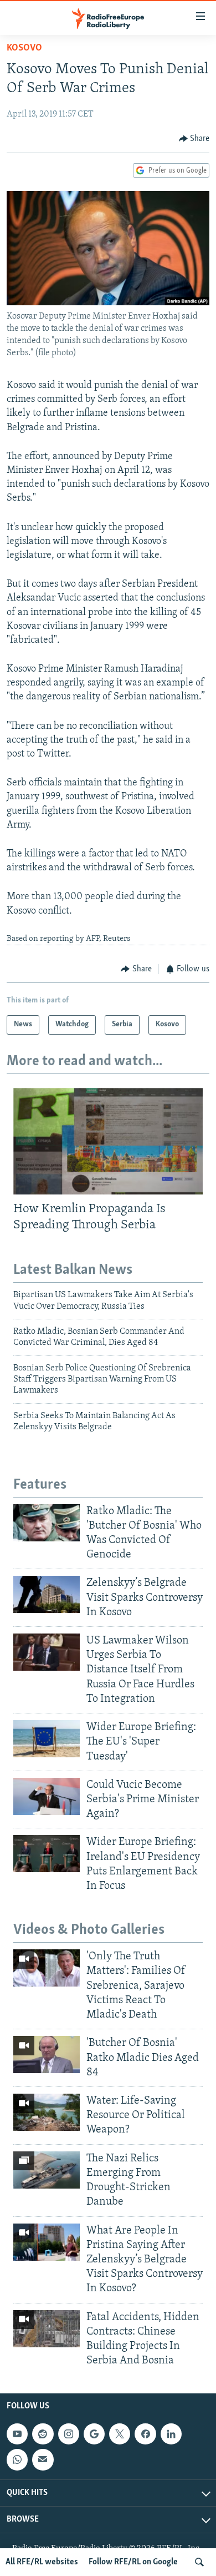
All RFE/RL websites (42, 2562)
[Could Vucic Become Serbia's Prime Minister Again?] (47, 1796)
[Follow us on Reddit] (43, 2434)
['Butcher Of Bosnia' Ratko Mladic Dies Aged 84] (47, 2055)
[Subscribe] (43, 2460)
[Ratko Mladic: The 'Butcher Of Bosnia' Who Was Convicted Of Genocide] (47, 1523)
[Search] (199, 2562)
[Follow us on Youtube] (17, 2434)
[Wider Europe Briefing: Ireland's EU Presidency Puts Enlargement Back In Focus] (47, 1854)
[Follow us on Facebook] (145, 2434)
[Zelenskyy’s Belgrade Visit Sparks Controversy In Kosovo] (47, 1594)
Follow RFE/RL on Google (133, 2562)
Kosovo (24, 48)
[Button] (194, 139)
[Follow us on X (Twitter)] (120, 2434)
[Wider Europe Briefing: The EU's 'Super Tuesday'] (47, 1739)
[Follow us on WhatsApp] (17, 2460)
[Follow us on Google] (94, 2434)
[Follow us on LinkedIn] (171, 2434)
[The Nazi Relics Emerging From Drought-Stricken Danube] (47, 2170)
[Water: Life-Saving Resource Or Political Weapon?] (47, 2112)
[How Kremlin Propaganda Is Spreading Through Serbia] (108, 1141)
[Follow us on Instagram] (69, 2434)
